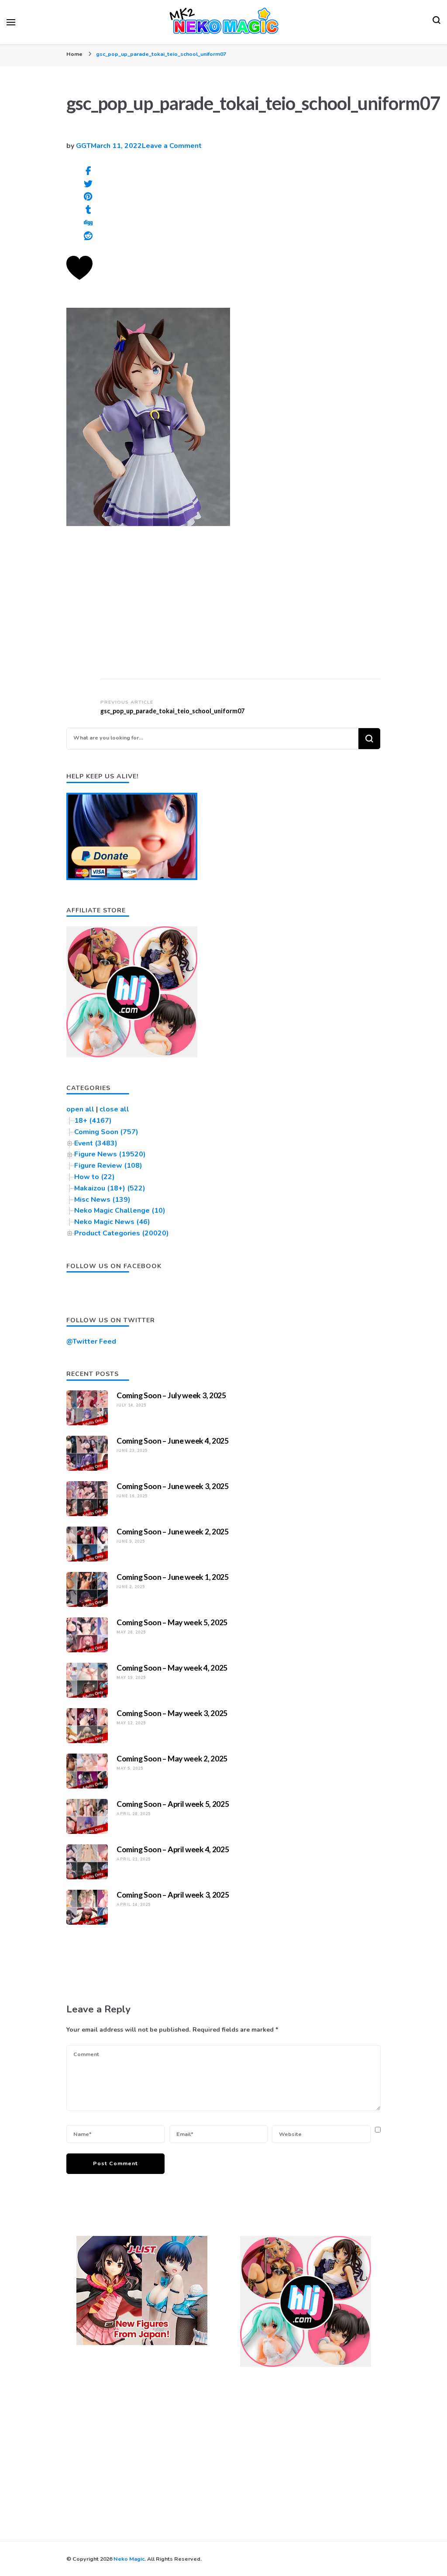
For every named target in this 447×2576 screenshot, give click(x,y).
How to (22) (95, 1177)
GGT (83, 146)
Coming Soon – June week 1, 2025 (173, 1577)
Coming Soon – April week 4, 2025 (173, 1849)
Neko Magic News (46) (112, 1222)
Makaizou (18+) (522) (110, 1188)
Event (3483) (96, 1143)
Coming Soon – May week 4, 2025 (172, 1668)
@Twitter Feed (91, 1341)
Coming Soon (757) (106, 1132)
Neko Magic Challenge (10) (120, 1211)
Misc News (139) (102, 1200)
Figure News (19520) (110, 1154)
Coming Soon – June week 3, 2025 (173, 1486)
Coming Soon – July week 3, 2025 (171, 1395)
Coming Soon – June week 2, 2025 (173, 1531)
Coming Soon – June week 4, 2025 (173, 1441)
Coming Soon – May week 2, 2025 (172, 1758)
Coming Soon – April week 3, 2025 (173, 1895)
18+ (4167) (93, 1121)
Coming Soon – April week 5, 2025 (173, 1804)
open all (80, 1109)
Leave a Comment (172, 146)
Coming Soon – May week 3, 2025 (172, 1713)
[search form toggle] (437, 22)
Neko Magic (129, 2559)
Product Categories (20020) (122, 1233)
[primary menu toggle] (11, 22)
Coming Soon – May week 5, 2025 (172, 1622)
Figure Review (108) (108, 1166)
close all (114, 1109)
